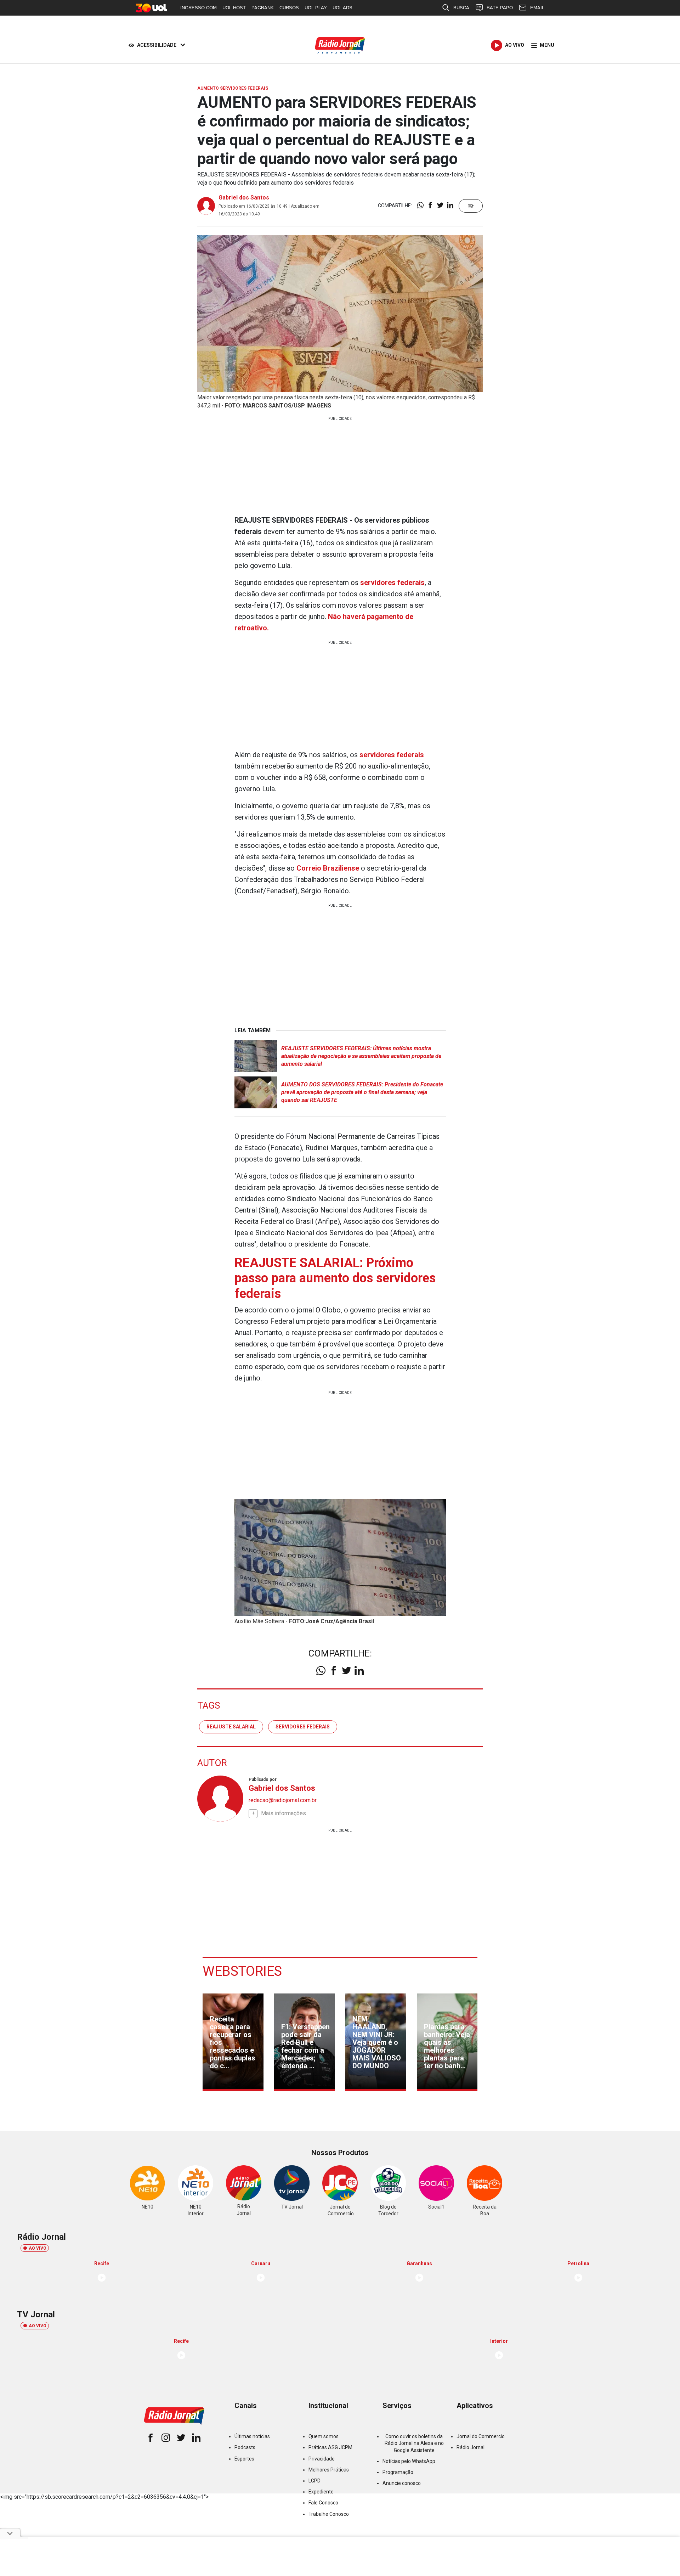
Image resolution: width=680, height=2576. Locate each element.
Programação (398, 2472)
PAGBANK (263, 8)
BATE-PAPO (500, 8)
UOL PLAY (316, 8)
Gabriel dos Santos (244, 198)
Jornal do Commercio (481, 2436)
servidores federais (303, 1727)
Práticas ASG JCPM (330, 2447)
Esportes (244, 2459)
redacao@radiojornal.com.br (283, 1800)
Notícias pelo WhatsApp (409, 2461)
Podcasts (245, 2447)
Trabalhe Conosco (329, 2514)
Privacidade (322, 2459)
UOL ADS (342, 8)
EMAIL (537, 8)
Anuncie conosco (402, 2483)
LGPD (314, 2481)
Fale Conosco (323, 2503)
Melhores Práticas (329, 2470)
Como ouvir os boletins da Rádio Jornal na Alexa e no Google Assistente (414, 2443)
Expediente (321, 2492)
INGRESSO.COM (199, 8)
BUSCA (461, 8)
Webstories (242, 1971)
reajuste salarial (231, 1727)
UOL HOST (234, 8)
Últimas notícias (252, 2436)
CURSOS (289, 8)
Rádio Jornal (471, 2447)
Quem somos (324, 2436)
